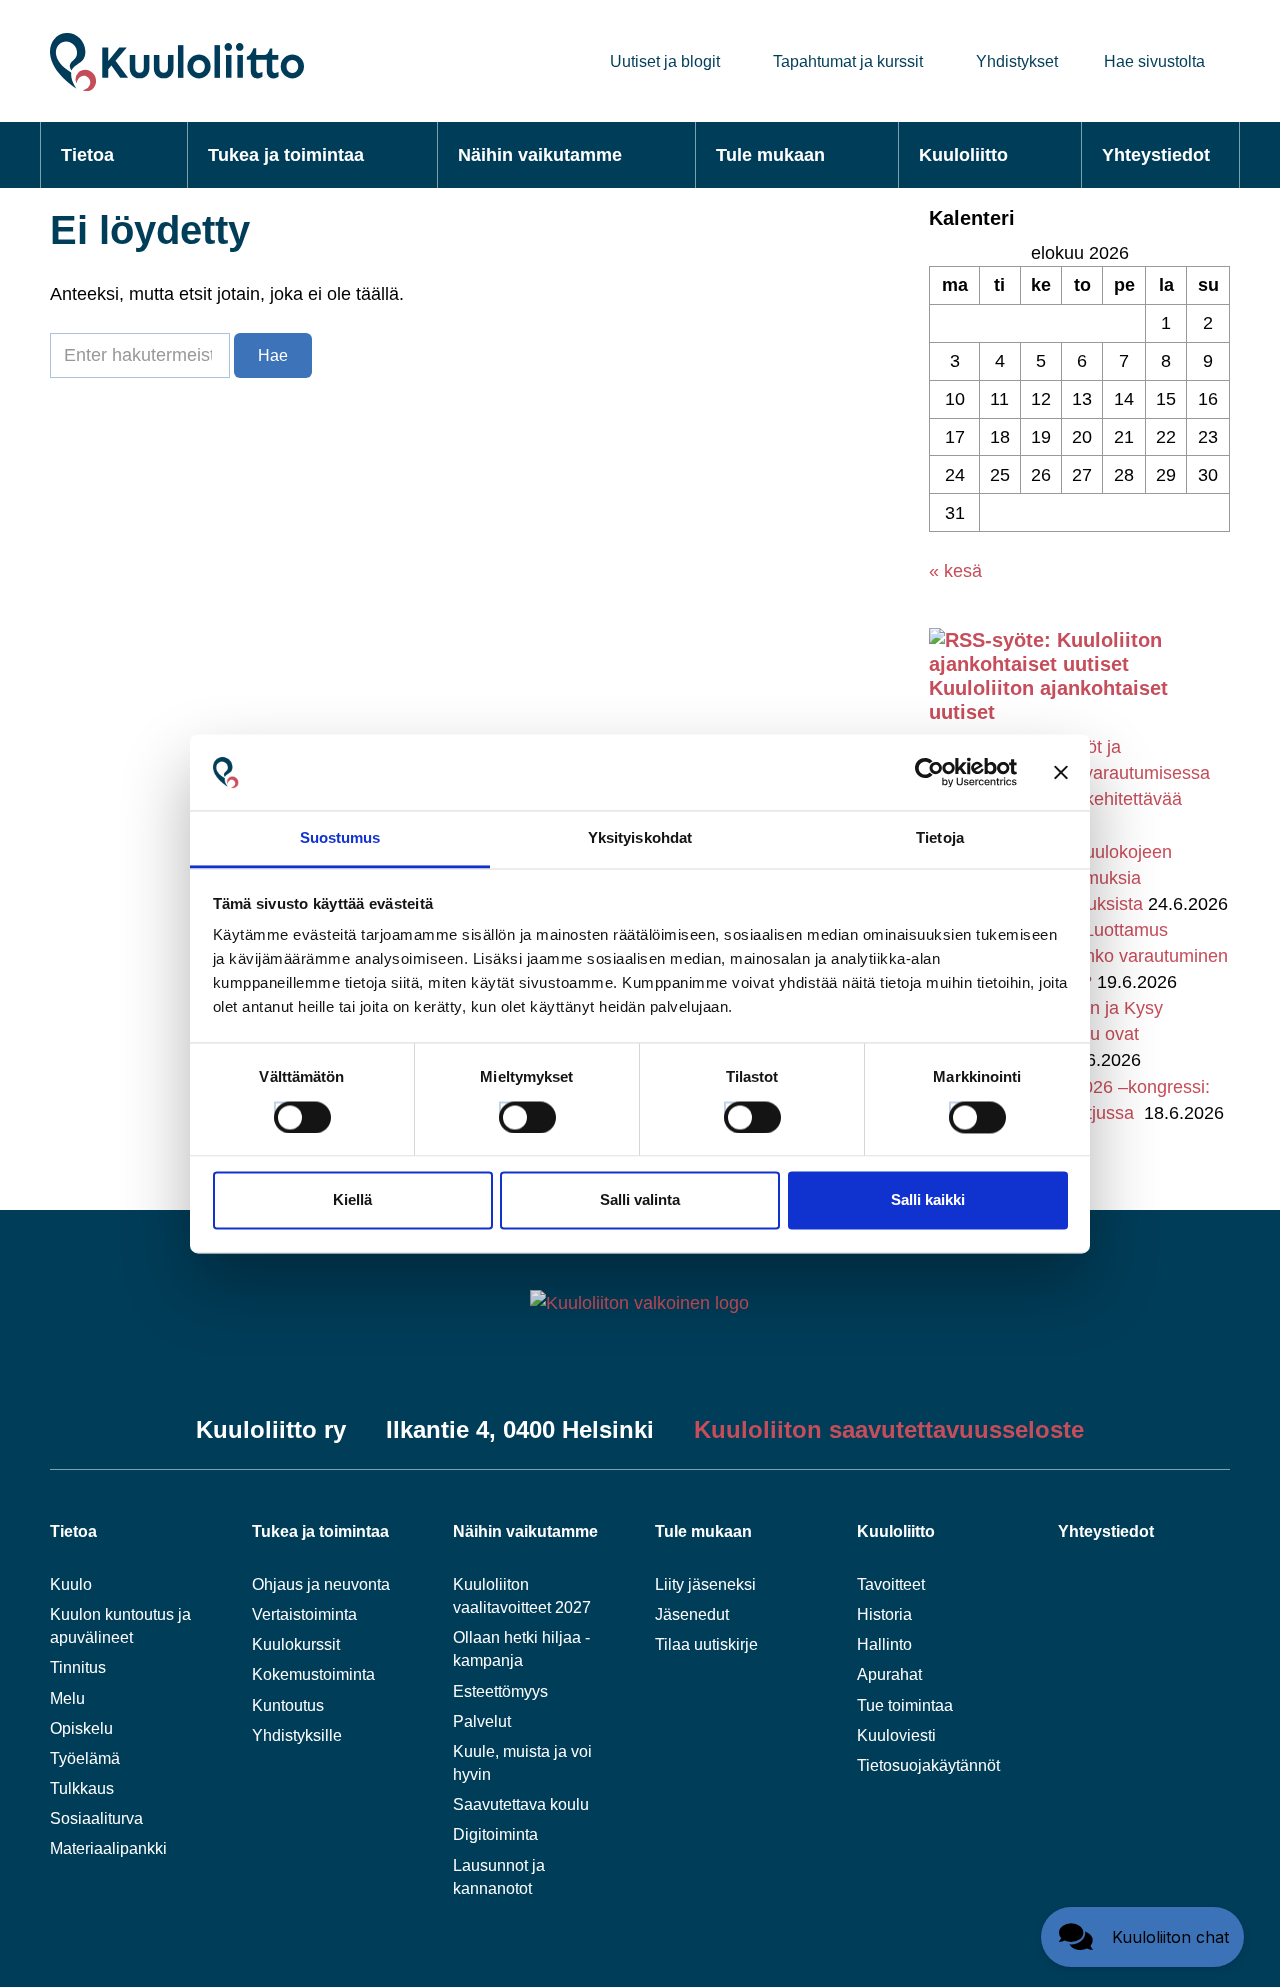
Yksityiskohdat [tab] (640, 838)
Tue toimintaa (905, 1705)
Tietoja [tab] (940, 838)
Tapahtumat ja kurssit (848, 61)
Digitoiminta (495, 1834)
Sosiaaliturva (96, 1818)
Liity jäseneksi (705, 1584)
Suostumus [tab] (340, 838)
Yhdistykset (1017, 61)
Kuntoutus (288, 1705)
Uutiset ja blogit (665, 61)
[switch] (509, 1111)
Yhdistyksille (297, 1735)
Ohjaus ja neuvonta (321, 1584)
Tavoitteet (891, 1584)
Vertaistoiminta (304, 1614)
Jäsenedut (692, 1614)
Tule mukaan (770, 155)
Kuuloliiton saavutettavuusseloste (889, 1429)
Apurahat (889, 1674)
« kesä (955, 571)
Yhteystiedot (1156, 155)
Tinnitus (78, 1667)
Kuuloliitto (963, 155)
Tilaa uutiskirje (706, 1644)
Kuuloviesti (896, 1735)
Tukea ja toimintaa (286, 155)
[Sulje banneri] (1061, 772)
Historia (884, 1614)
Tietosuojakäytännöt (928, 1765)
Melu (67, 1698)
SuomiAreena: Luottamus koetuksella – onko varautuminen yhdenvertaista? (1096, 956)
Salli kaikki (928, 1200)
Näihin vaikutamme (540, 155)
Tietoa (87, 155)
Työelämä (85, 1758)
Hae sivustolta (1154, 61)
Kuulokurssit (296, 1644)
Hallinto (884, 1644)
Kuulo (71, 1584)
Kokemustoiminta (313, 1674)
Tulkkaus (82, 1788)
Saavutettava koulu (521, 1804)
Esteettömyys (500, 1691)
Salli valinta (640, 1200)
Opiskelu (81, 1728)
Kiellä (352, 1200)
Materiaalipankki (108, 1848)
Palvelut (482, 1721)
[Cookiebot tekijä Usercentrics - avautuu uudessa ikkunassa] (929, 772)
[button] (1142, 1937)
